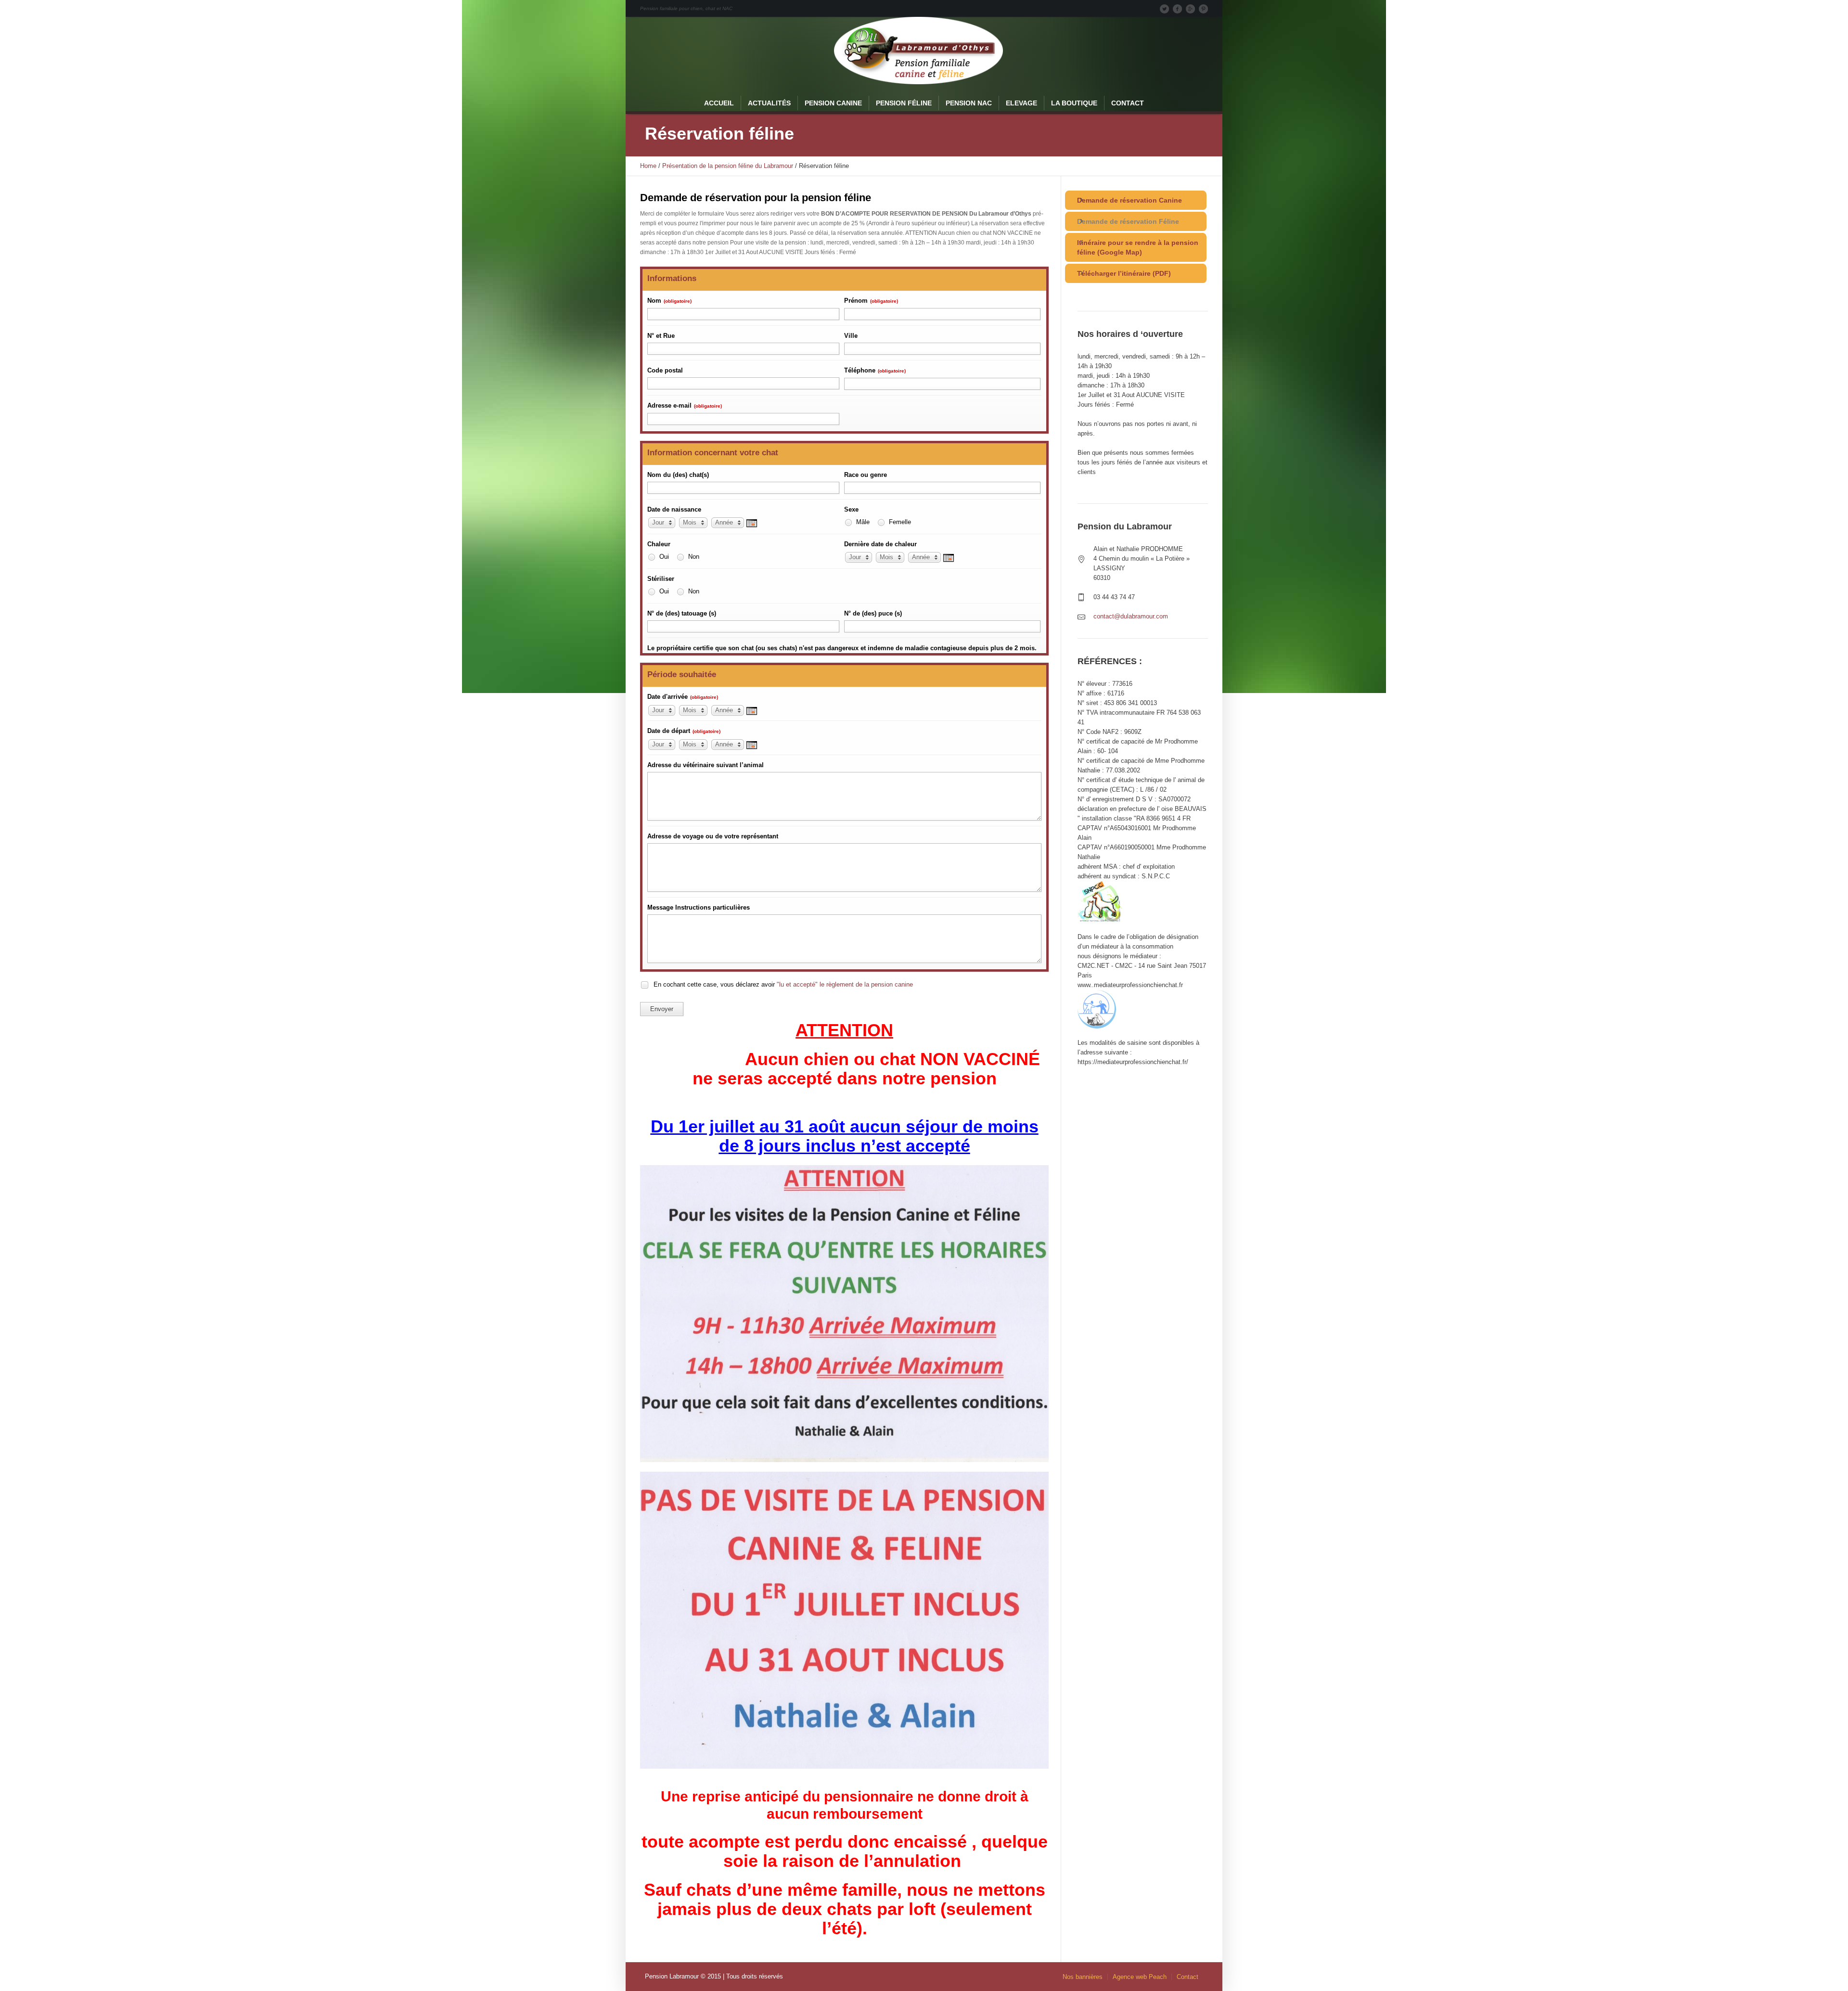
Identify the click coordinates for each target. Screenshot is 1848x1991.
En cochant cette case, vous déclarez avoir (782, 984)
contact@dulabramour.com (1131, 616)
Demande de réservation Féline (1128, 221)
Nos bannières (1083, 1977)
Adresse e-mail (685, 405)
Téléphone (875, 370)
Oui (663, 557)
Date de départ (684, 731)
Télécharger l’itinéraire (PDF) (1124, 273)
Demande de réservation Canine (1129, 200)
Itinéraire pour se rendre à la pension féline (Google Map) (1138, 247)
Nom (669, 301)
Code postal (665, 370)
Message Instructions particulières (699, 907)
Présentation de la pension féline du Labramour (728, 166)
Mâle (862, 522)
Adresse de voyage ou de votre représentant (713, 836)
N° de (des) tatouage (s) (682, 613)
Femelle (899, 522)
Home (648, 166)
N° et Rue (661, 336)
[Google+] (1190, 9)
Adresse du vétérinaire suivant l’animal (706, 765)
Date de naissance (674, 509)
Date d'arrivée (683, 697)
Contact (1187, 1977)
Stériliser (661, 579)
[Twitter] (1164, 9)
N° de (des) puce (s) (873, 613)
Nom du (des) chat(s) (678, 475)
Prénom (871, 301)
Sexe (851, 509)
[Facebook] (1177, 9)
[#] (1203, 9)
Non (693, 557)
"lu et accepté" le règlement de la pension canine (845, 984)
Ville (851, 336)
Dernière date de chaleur (880, 544)
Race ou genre (866, 475)
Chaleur (659, 544)
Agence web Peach (1140, 1977)
